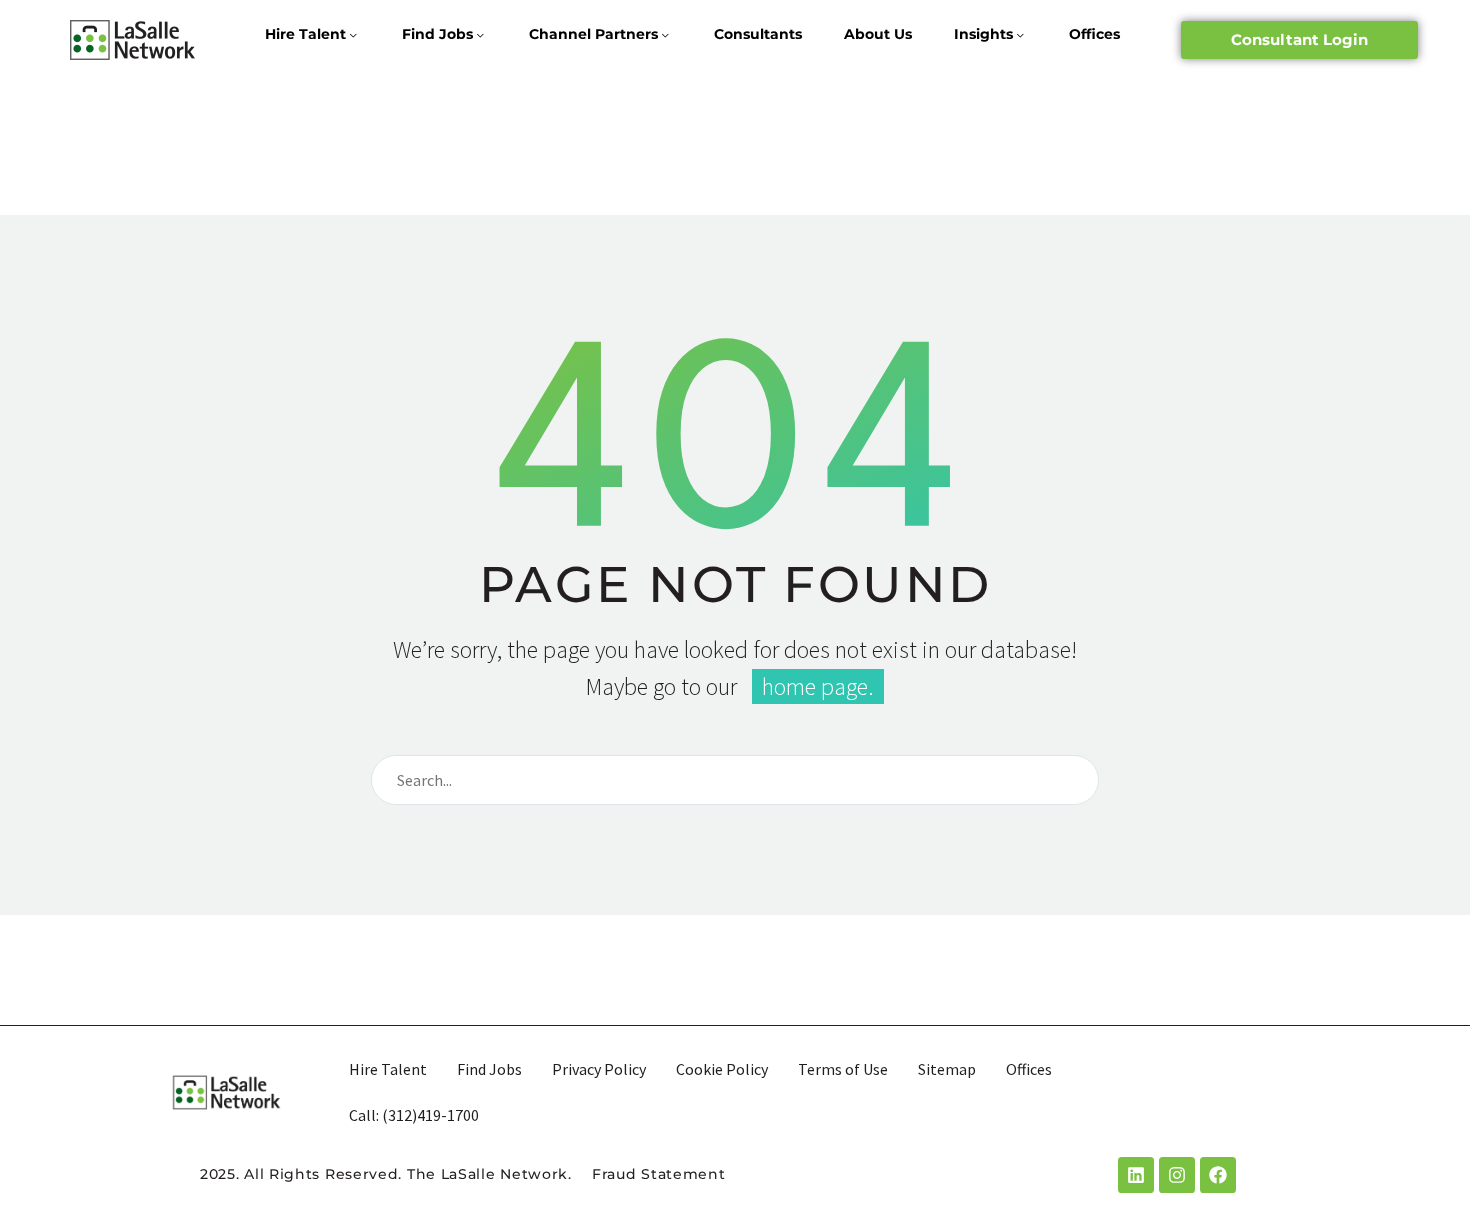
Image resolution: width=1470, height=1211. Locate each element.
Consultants (758, 34)
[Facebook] (1218, 1175)
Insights (983, 34)
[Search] (1075, 780)
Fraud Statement (659, 1174)
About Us (878, 34)
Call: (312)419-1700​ (414, 1115)
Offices (1094, 34)
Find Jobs (437, 34)
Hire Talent (305, 34)
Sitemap (947, 1069)
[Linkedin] (1136, 1175)
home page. (818, 686)
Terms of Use (843, 1069)
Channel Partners (593, 34)
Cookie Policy (722, 1069)
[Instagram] (1177, 1175)
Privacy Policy (599, 1069)
